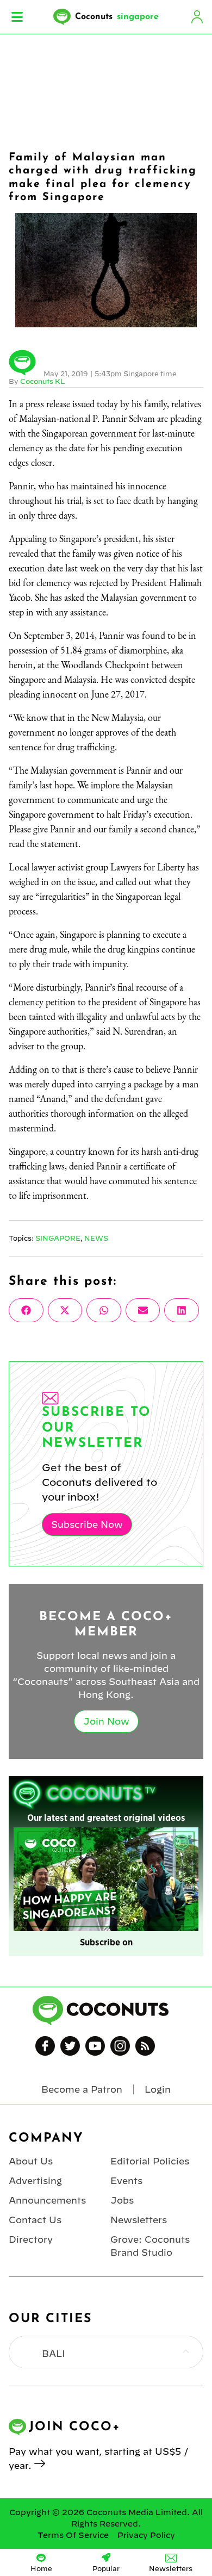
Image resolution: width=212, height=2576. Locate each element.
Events (126, 2181)
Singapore (58, 1238)
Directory (31, 2239)
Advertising (35, 2181)
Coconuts (117, 17)
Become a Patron (82, 2089)
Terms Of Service (73, 2535)
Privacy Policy (146, 2535)
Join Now (106, 1721)
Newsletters (139, 2220)
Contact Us (35, 2220)
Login (197, 17)
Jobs (122, 2200)
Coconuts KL (42, 381)
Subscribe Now (87, 1525)
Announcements (47, 2200)
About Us (31, 2161)
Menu (17, 17)
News (96, 1238)
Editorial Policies (150, 2161)
